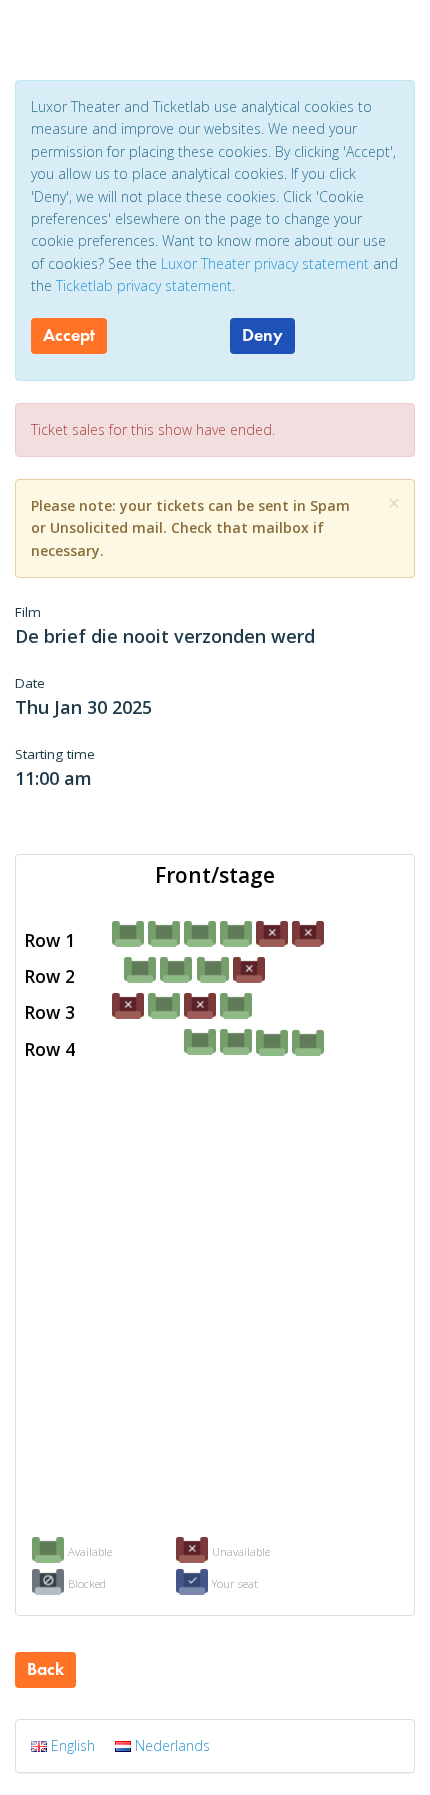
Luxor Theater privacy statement (265, 263)
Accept (69, 335)
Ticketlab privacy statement (144, 285)
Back (45, 1669)
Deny (262, 335)
